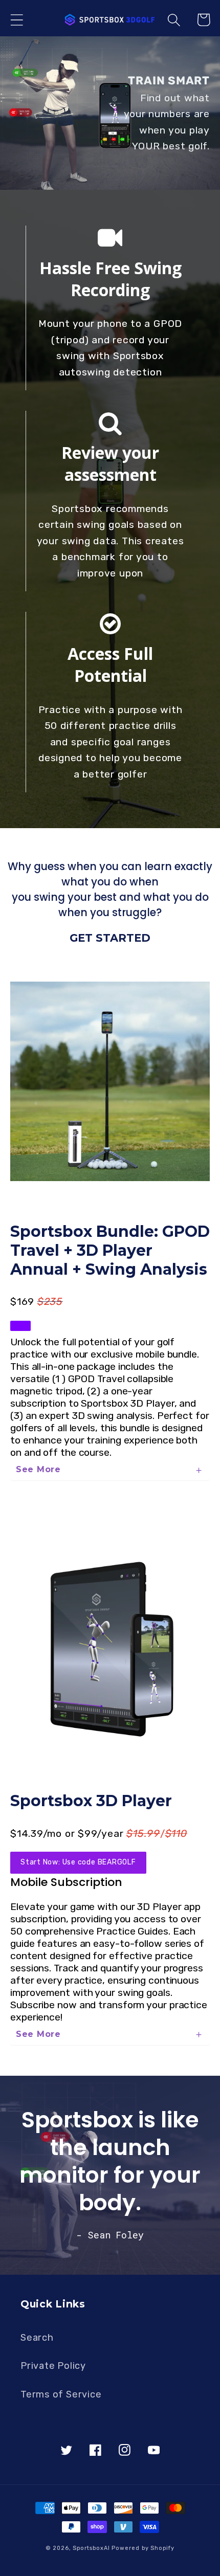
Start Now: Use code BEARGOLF (78, 1862)
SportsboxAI (91, 2548)
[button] (17, 20)
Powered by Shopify (143, 2548)
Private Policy (53, 2366)
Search (37, 2338)
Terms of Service (61, 2394)
